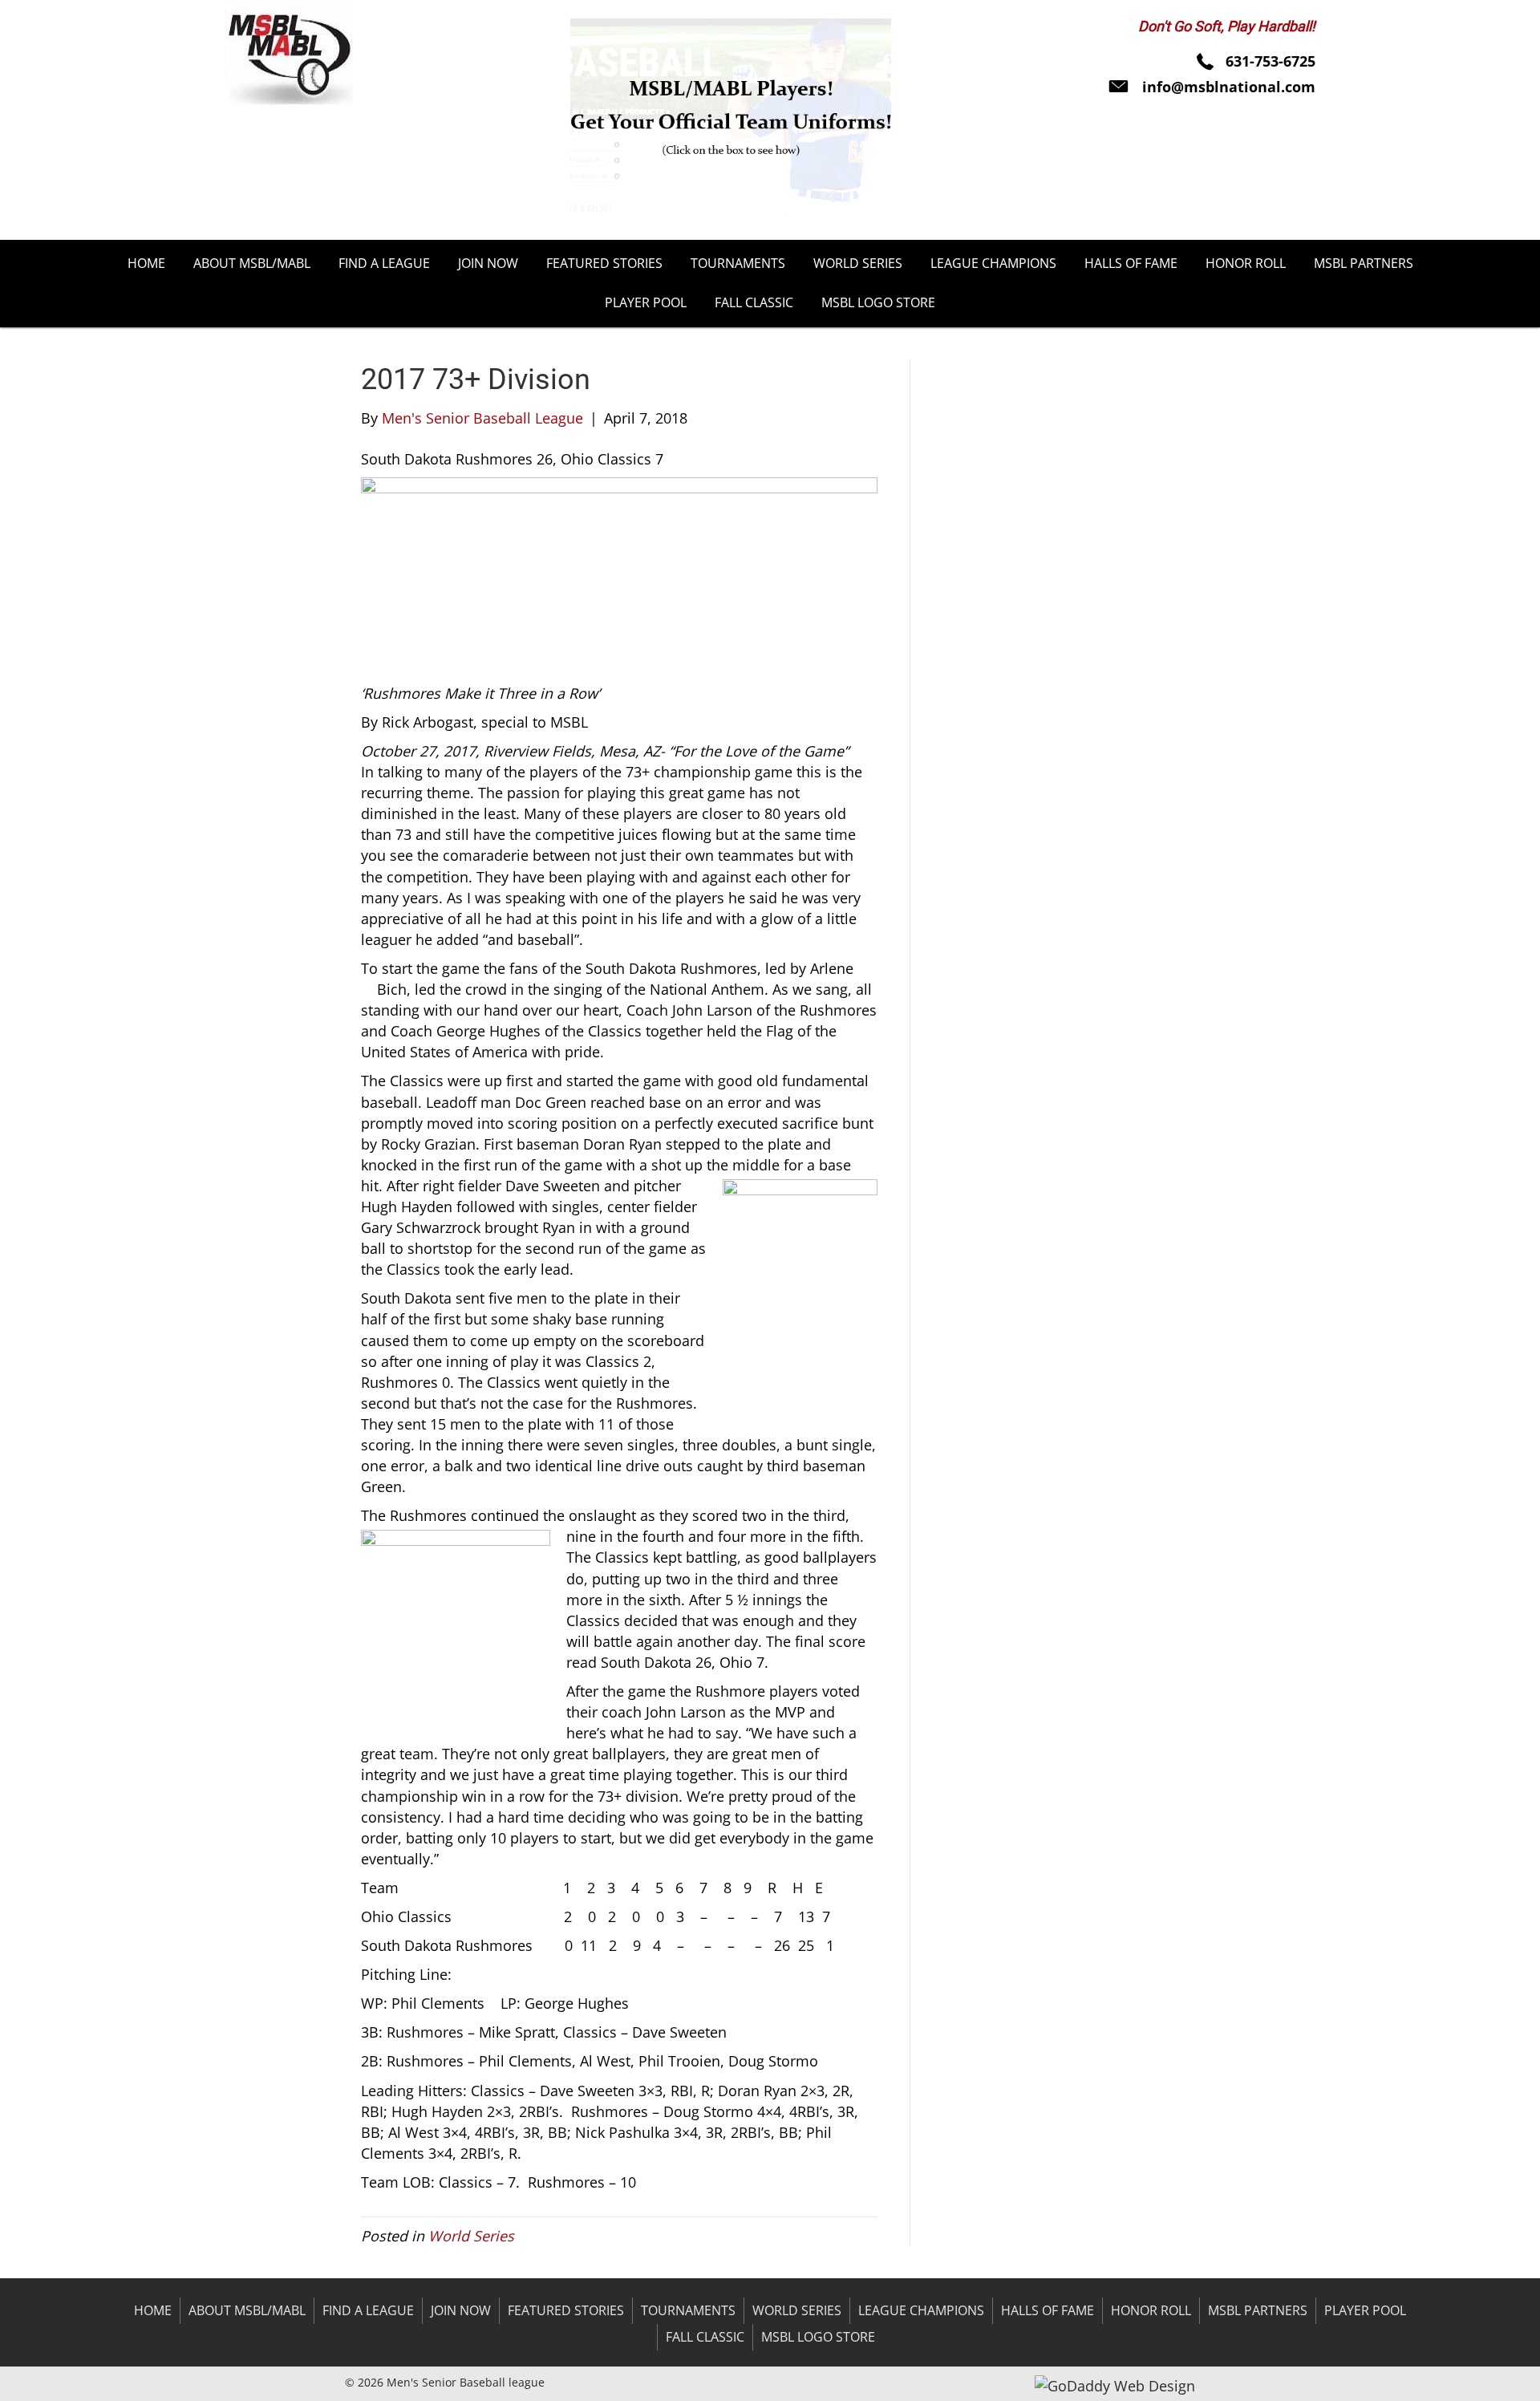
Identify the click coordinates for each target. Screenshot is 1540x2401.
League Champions (921, 2310)
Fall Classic (705, 2337)
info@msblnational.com (1229, 87)
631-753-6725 (1270, 61)
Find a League (368, 2310)
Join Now (461, 2310)
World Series (471, 2236)
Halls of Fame (1048, 2310)
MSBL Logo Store (818, 2337)
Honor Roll (1151, 2310)
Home (153, 2310)
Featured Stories (566, 2310)
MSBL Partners (1258, 2310)
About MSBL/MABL (247, 2310)
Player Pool (1365, 2310)
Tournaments (688, 2310)
